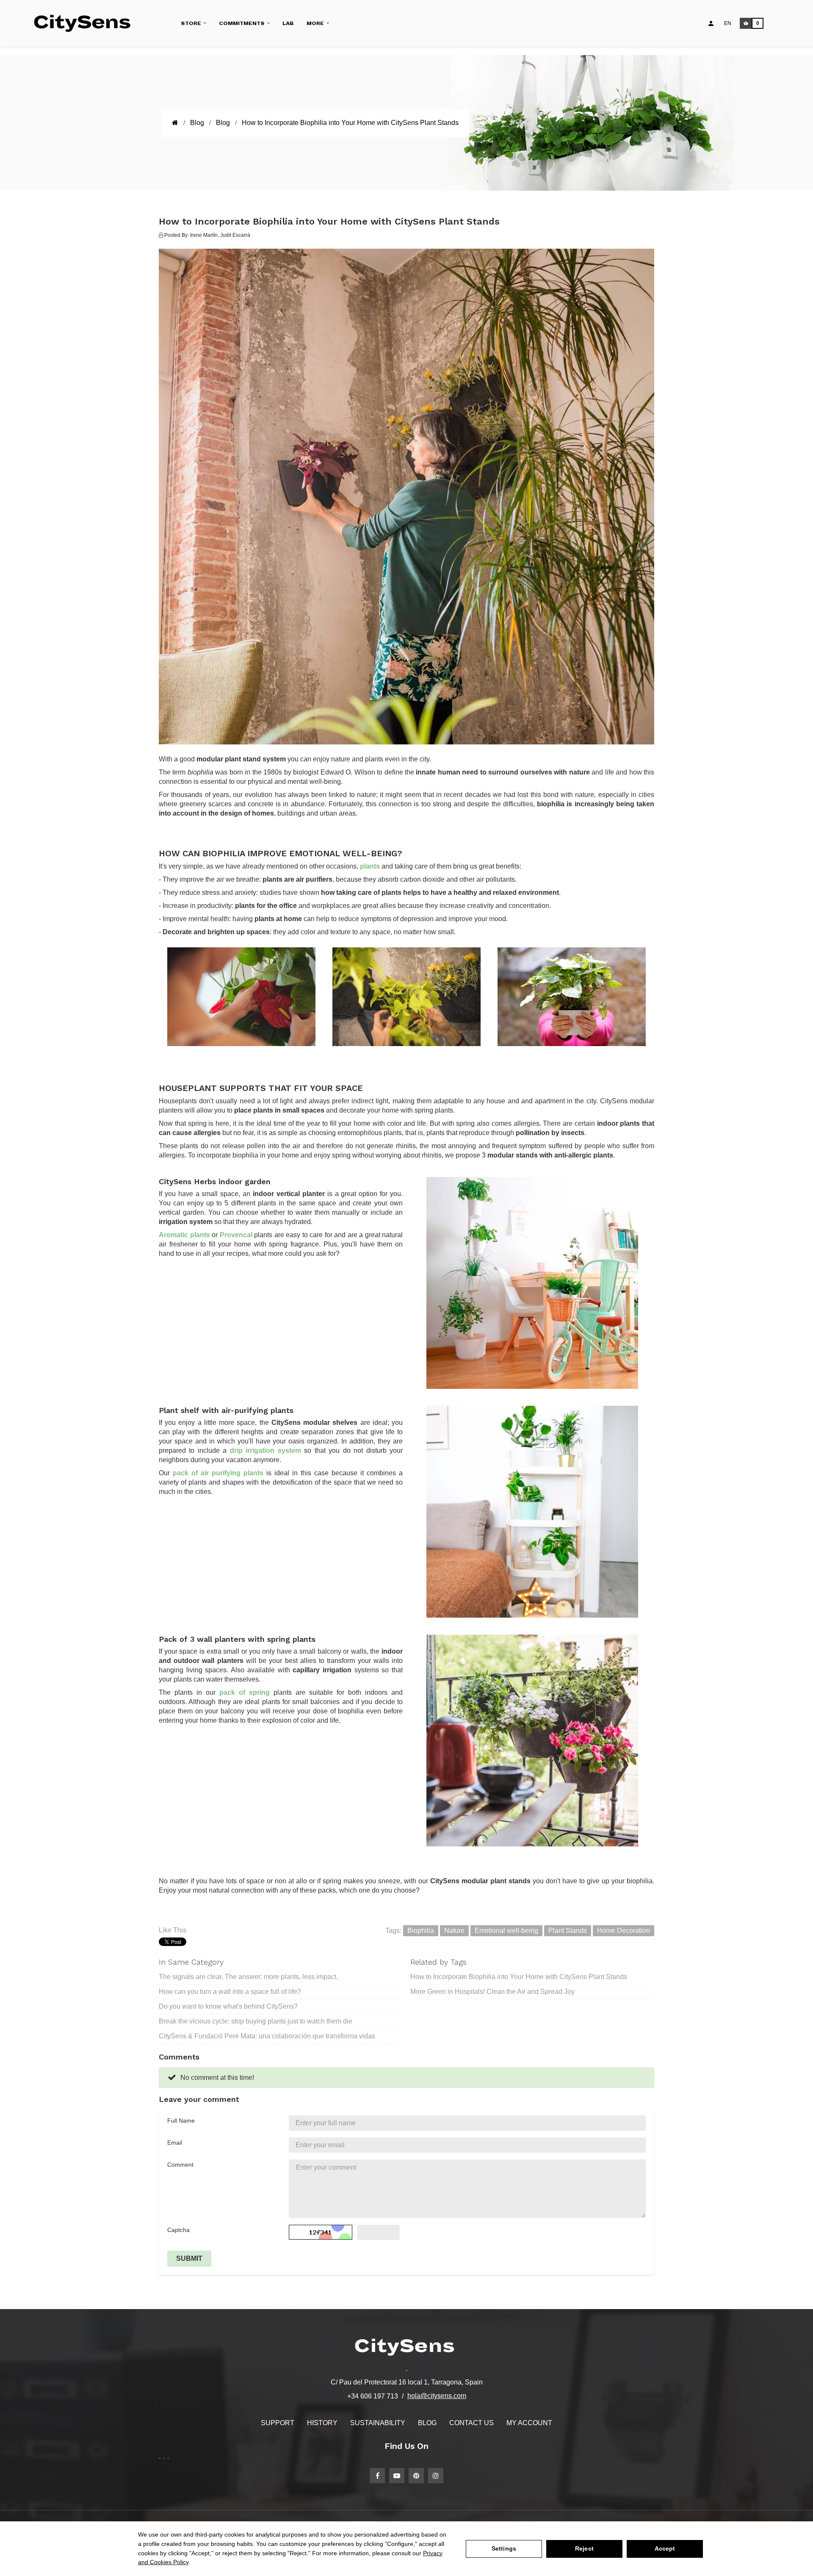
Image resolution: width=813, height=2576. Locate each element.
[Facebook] (377, 2476)
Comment (180, 2165)
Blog (427, 2423)
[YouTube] (397, 2476)
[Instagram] (436, 2476)
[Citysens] (86, 23)
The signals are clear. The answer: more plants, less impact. (248, 1977)
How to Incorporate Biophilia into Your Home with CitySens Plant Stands (519, 1977)
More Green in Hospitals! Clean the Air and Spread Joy (492, 1992)
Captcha (178, 2230)
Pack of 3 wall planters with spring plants (237, 1639)
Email (175, 2143)
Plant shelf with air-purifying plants (226, 1410)
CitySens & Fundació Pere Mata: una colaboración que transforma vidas (267, 2036)
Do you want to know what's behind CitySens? (228, 2006)
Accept (665, 2548)
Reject (584, 2548)
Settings (504, 2548)
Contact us (471, 2423)
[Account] (711, 23)
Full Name (181, 2121)
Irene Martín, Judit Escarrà (220, 235)
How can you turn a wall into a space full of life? (230, 1992)
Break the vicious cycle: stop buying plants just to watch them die (256, 2021)
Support (278, 2423)
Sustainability (378, 2423)
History (322, 2423)
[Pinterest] (416, 2476)
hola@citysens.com (437, 2396)
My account (529, 2423)
